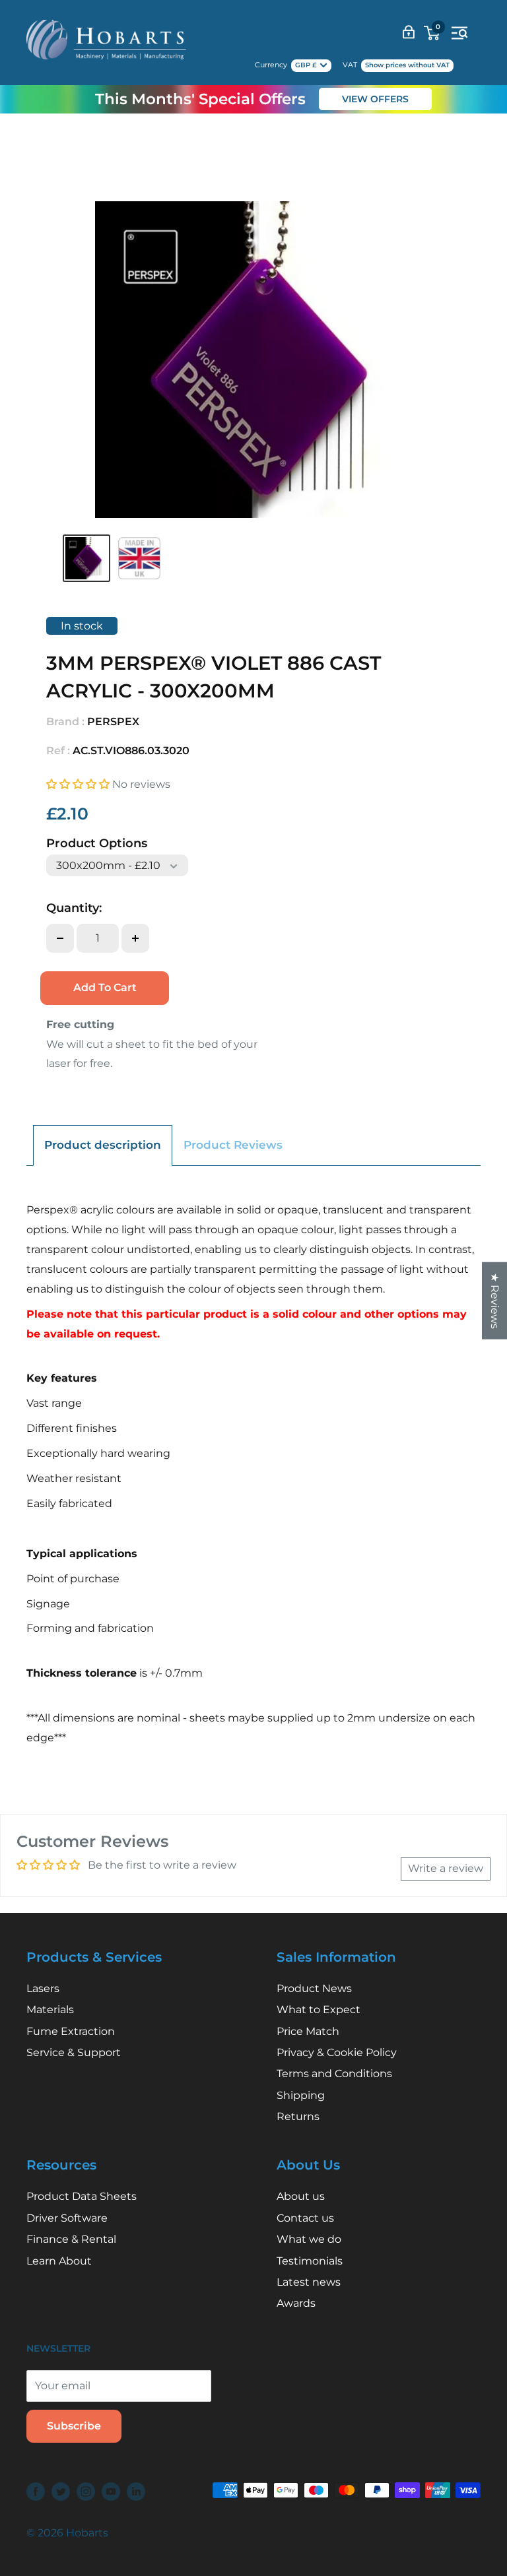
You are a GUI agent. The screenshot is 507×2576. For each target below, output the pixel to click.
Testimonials (310, 2261)
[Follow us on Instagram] (86, 2492)
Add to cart (105, 987)
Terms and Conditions (334, 2074)
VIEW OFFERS (375, 99)
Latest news (309, 2282)
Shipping (301, 2095)
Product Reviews (233, 1145)
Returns (298, 2116)
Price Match (308, 2031)
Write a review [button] (446, 1868)
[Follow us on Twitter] (61, 2492)
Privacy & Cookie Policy (337, 2052)
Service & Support (74, 2052)
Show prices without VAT (407, 65)
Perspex (113, 722)
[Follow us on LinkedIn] (136, 2492)
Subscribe (74, 2426)
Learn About (59, 2261)
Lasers (43, 1988)
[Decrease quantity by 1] (60, 938)
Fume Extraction (71, 2031)
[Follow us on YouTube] (111, 2492)
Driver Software (67, 2218)
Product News (314, 1988)
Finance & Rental (71, 2239)
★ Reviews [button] (495, 1301)
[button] (79, 784)
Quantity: (74, 908)
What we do (309, 2239)
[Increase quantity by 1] (135, 938)
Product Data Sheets (82, 2196)
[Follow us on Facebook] (36, 2492)
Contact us (305, 2218)
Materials (50, 2010)
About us (301, 2196)
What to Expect (319, 2010)
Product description (103, 1145)
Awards (296, 2303)
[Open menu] (459, 33)
